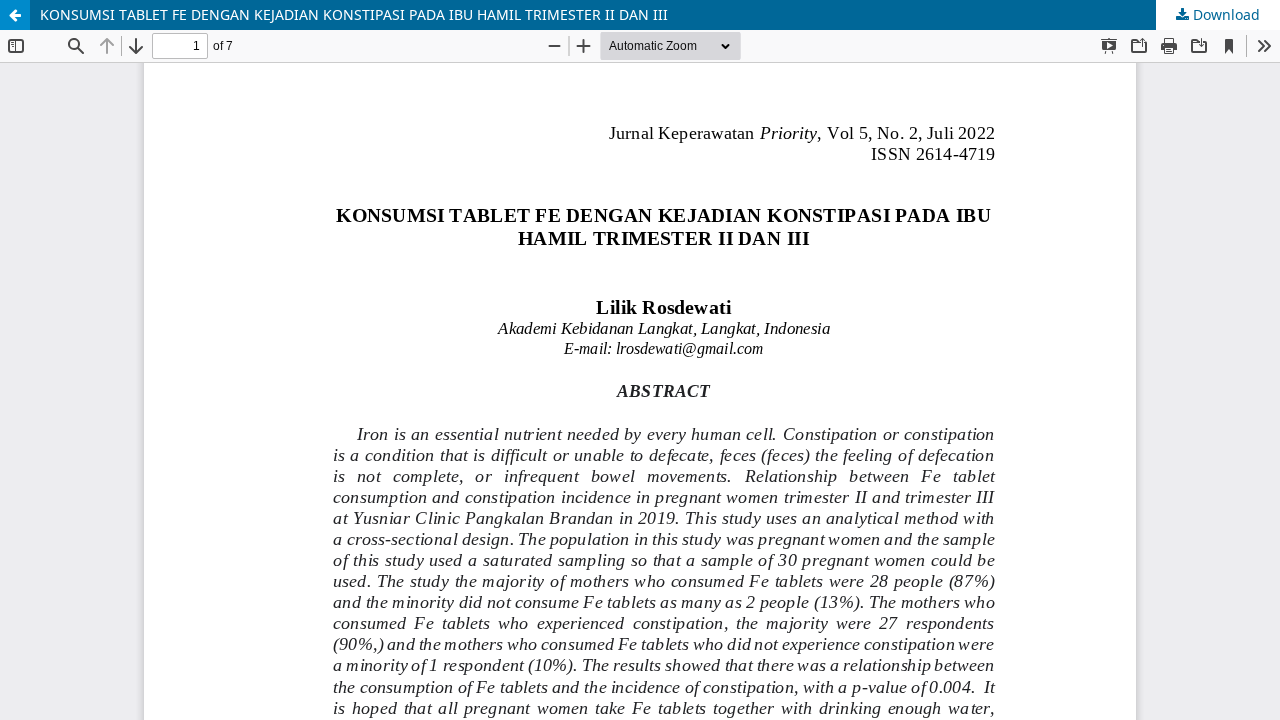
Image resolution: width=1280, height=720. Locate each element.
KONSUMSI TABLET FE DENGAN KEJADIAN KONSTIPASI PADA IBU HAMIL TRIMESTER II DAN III (354, 14)
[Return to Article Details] (15, 15)
